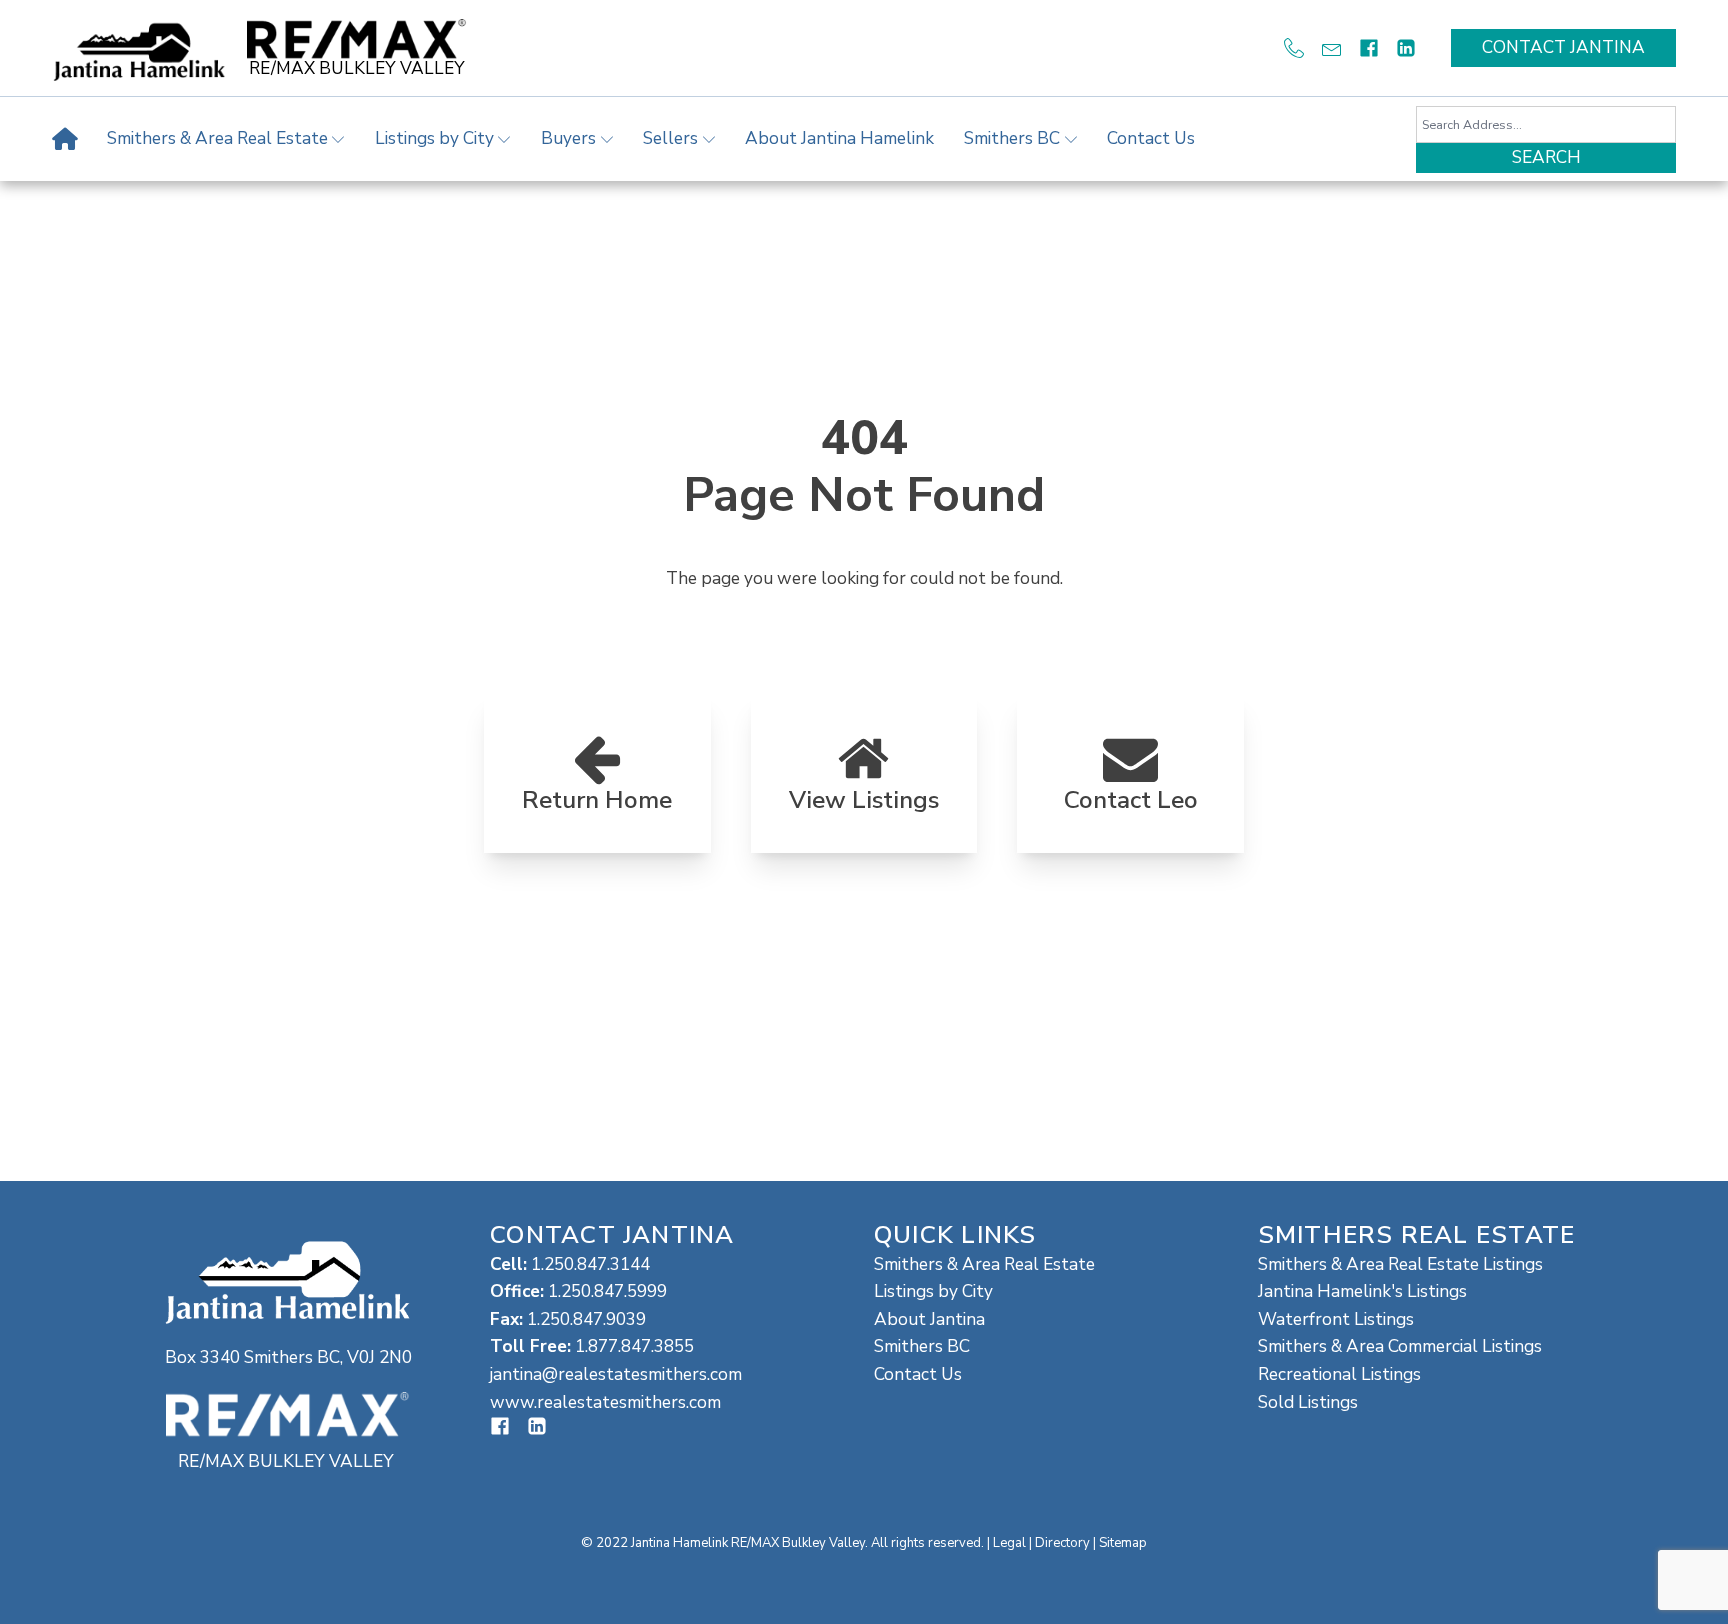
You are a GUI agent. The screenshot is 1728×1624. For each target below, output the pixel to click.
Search (1546, 157)
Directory (1062, 1543)
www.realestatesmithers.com (605, 1402)
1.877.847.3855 (634, 1346)
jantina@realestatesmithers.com (616, 1374)
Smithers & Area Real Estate (217, 138)
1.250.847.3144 (590, 1264)
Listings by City (434, 138)
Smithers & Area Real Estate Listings (1400, 1264)
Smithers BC (1012, 138)
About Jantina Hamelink (839, 138)
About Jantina (929, 1319)
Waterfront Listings (1336, 1319)
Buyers (568, 138)
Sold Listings (1308, 1402)
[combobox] (1546, 124)
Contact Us (1151, 138)
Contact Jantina (1563, 47)
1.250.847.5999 (607, 1291)
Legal (1009, 1543)
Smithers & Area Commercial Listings (1400, 1346)
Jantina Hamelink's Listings (1362, 1291)
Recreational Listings (1339, 1374)
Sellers (670, 138)
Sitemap (1123, 1543)
